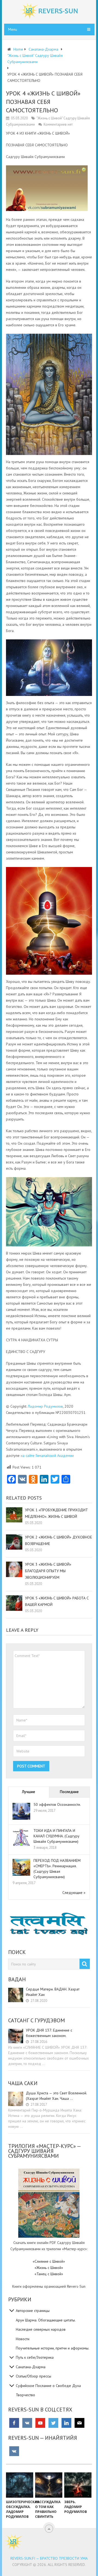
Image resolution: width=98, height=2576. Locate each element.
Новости (23, 2339)
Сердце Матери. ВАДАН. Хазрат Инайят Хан (53, 1992)
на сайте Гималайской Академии (47, 1456)
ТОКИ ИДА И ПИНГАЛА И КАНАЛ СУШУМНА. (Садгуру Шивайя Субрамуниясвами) (56, 1836)
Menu (13, 29)
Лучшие (29, 1792)
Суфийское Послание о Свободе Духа (48, 2386)
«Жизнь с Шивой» (49, 2268)
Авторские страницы (33, 2311)
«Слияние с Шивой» (49, 2261)
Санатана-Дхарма (31, 2367)
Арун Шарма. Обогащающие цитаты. (46, 2320)
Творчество (25, 2395)
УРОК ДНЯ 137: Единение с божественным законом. (49, 2033)
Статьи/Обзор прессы (33, 2376)
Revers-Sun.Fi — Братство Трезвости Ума (49, 2558)
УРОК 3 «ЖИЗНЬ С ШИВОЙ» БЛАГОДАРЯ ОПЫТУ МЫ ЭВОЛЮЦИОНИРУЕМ (48, 1571)
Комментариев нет (58, 124)
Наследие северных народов (41, 2329)
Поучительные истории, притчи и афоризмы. (53, 2348)
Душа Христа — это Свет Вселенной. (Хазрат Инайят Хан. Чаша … (56, 2096)
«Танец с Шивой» (49, 2274)
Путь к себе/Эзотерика (35, 2357)
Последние (69, 1792)
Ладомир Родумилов (45, 1406)
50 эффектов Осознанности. (57, 1804)
